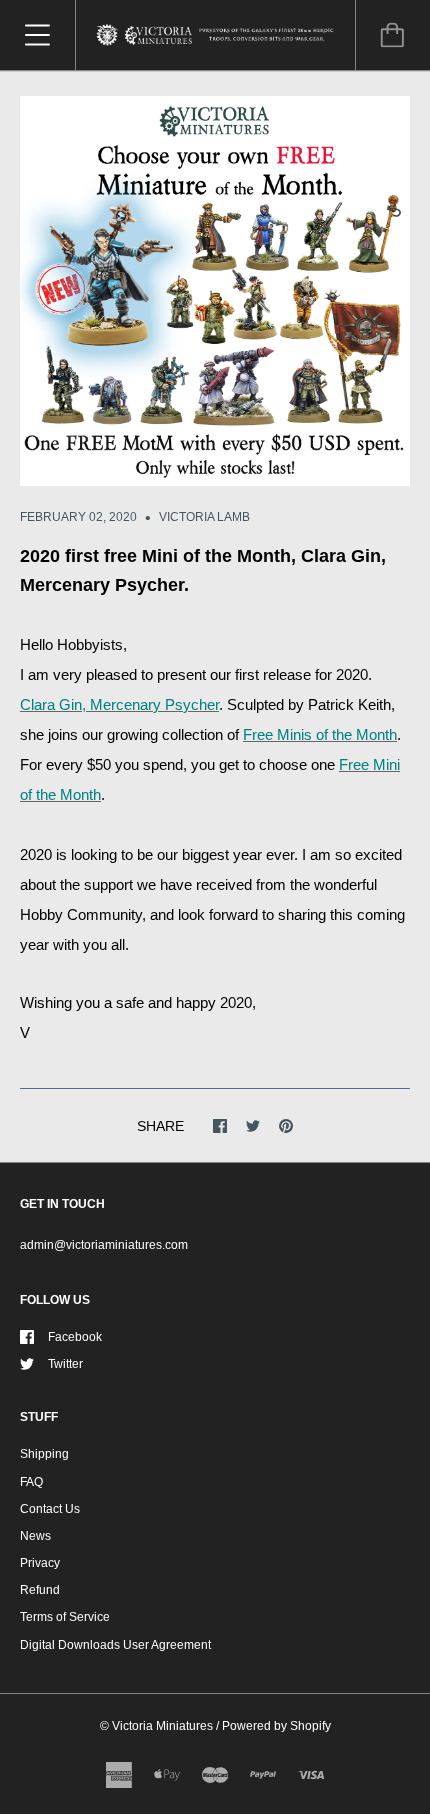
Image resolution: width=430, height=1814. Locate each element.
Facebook (75, 1337)
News (35, 1536)
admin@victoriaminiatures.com (104, 1245)
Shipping (44, 1454)
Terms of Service (65, 1617)
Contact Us (50, 1509)
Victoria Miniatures (162, 1726)
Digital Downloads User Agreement (115, 1645)
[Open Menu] (37, 35)
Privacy (40, 1563)
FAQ (31, 1482)
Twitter (65, 1364)
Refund (40, 1590)
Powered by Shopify (276, 1726)
